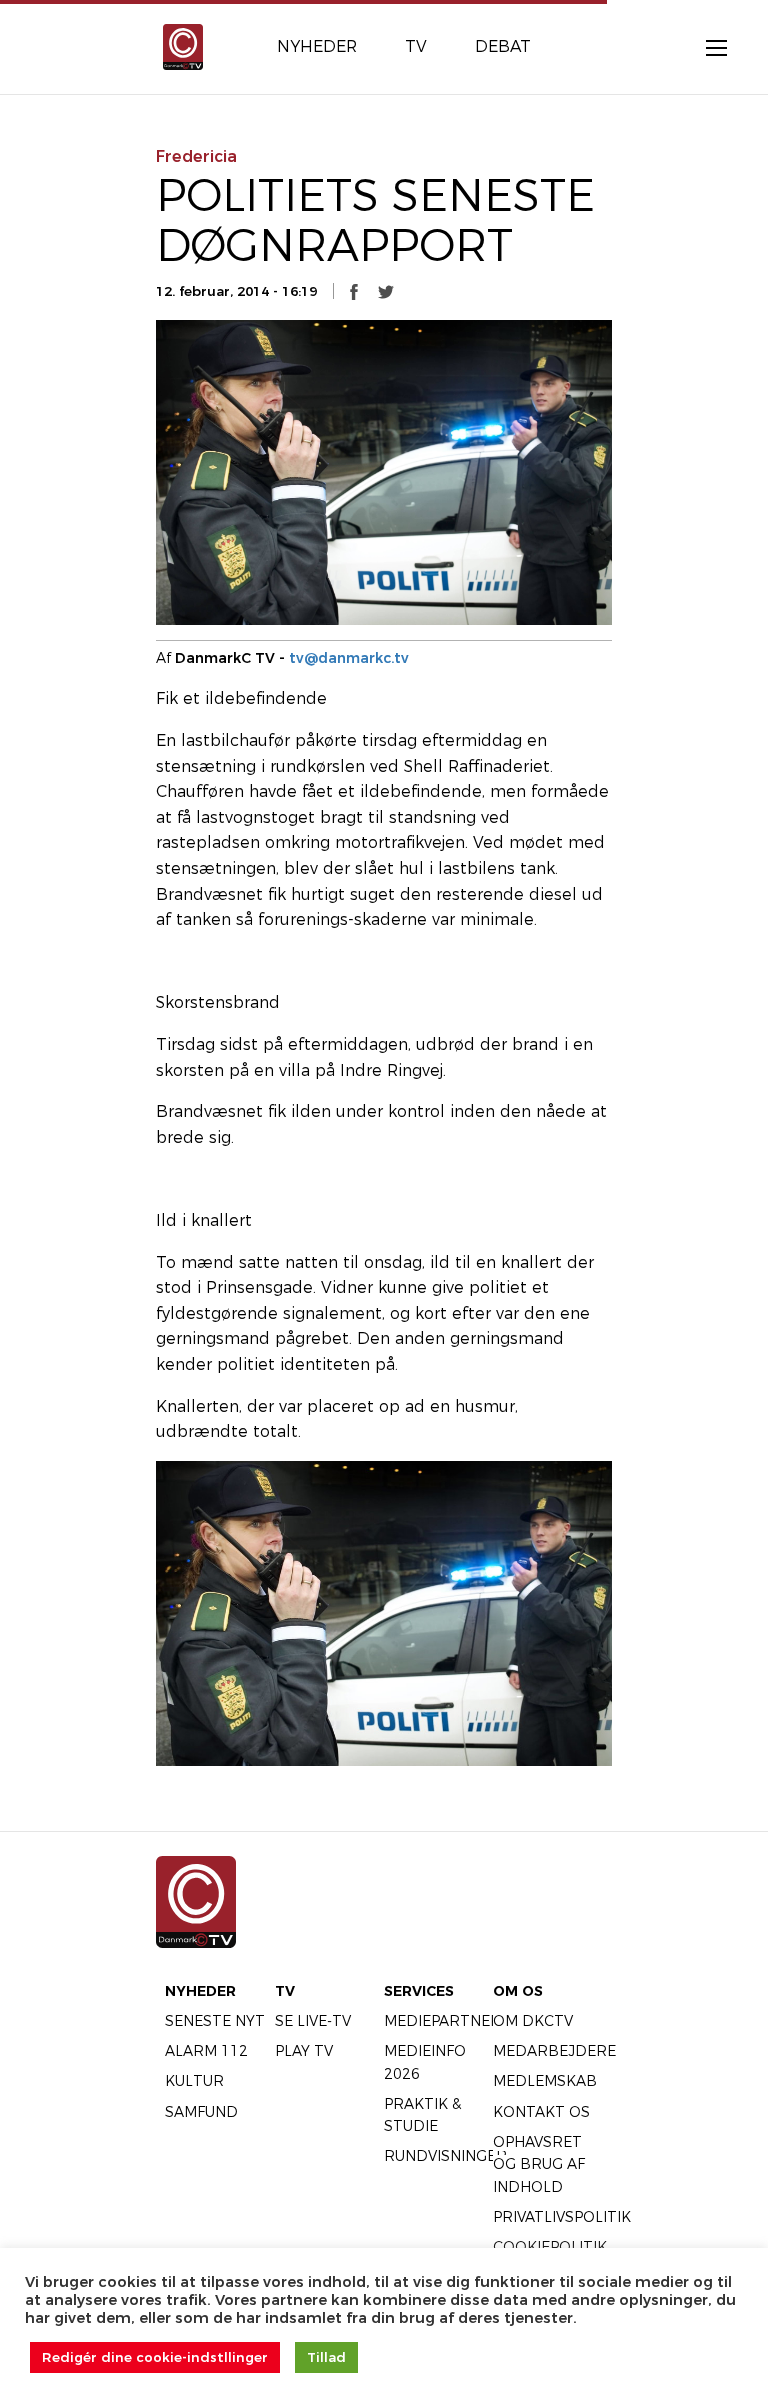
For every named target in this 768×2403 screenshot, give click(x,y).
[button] (354, 292)
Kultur (194, 2081)
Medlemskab (545, 2081)
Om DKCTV (533, 2021)
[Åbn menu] (706, 47)
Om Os (518, 1991)
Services (419, 1991)
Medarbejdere (554, 2051)
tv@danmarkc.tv (349, 658)
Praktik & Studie (422, 2115)
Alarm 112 (206, 2051)
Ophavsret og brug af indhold (539, 2164)
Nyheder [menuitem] (317, 46)
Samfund (201, 2112)
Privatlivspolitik (562, 2217)
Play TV (304, 2051)
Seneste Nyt (215, 2021)
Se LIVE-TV (313, 2021)
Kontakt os (541, 2112)
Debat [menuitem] (503, 46)
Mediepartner (442, 2021)
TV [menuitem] (416, 46)
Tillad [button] (326, 2357)
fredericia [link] (196, 156)
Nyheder (200, 1991)
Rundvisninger (445, 2156)
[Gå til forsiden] (183, 45)
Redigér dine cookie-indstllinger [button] (155, 2357)
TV (285, 1991)
